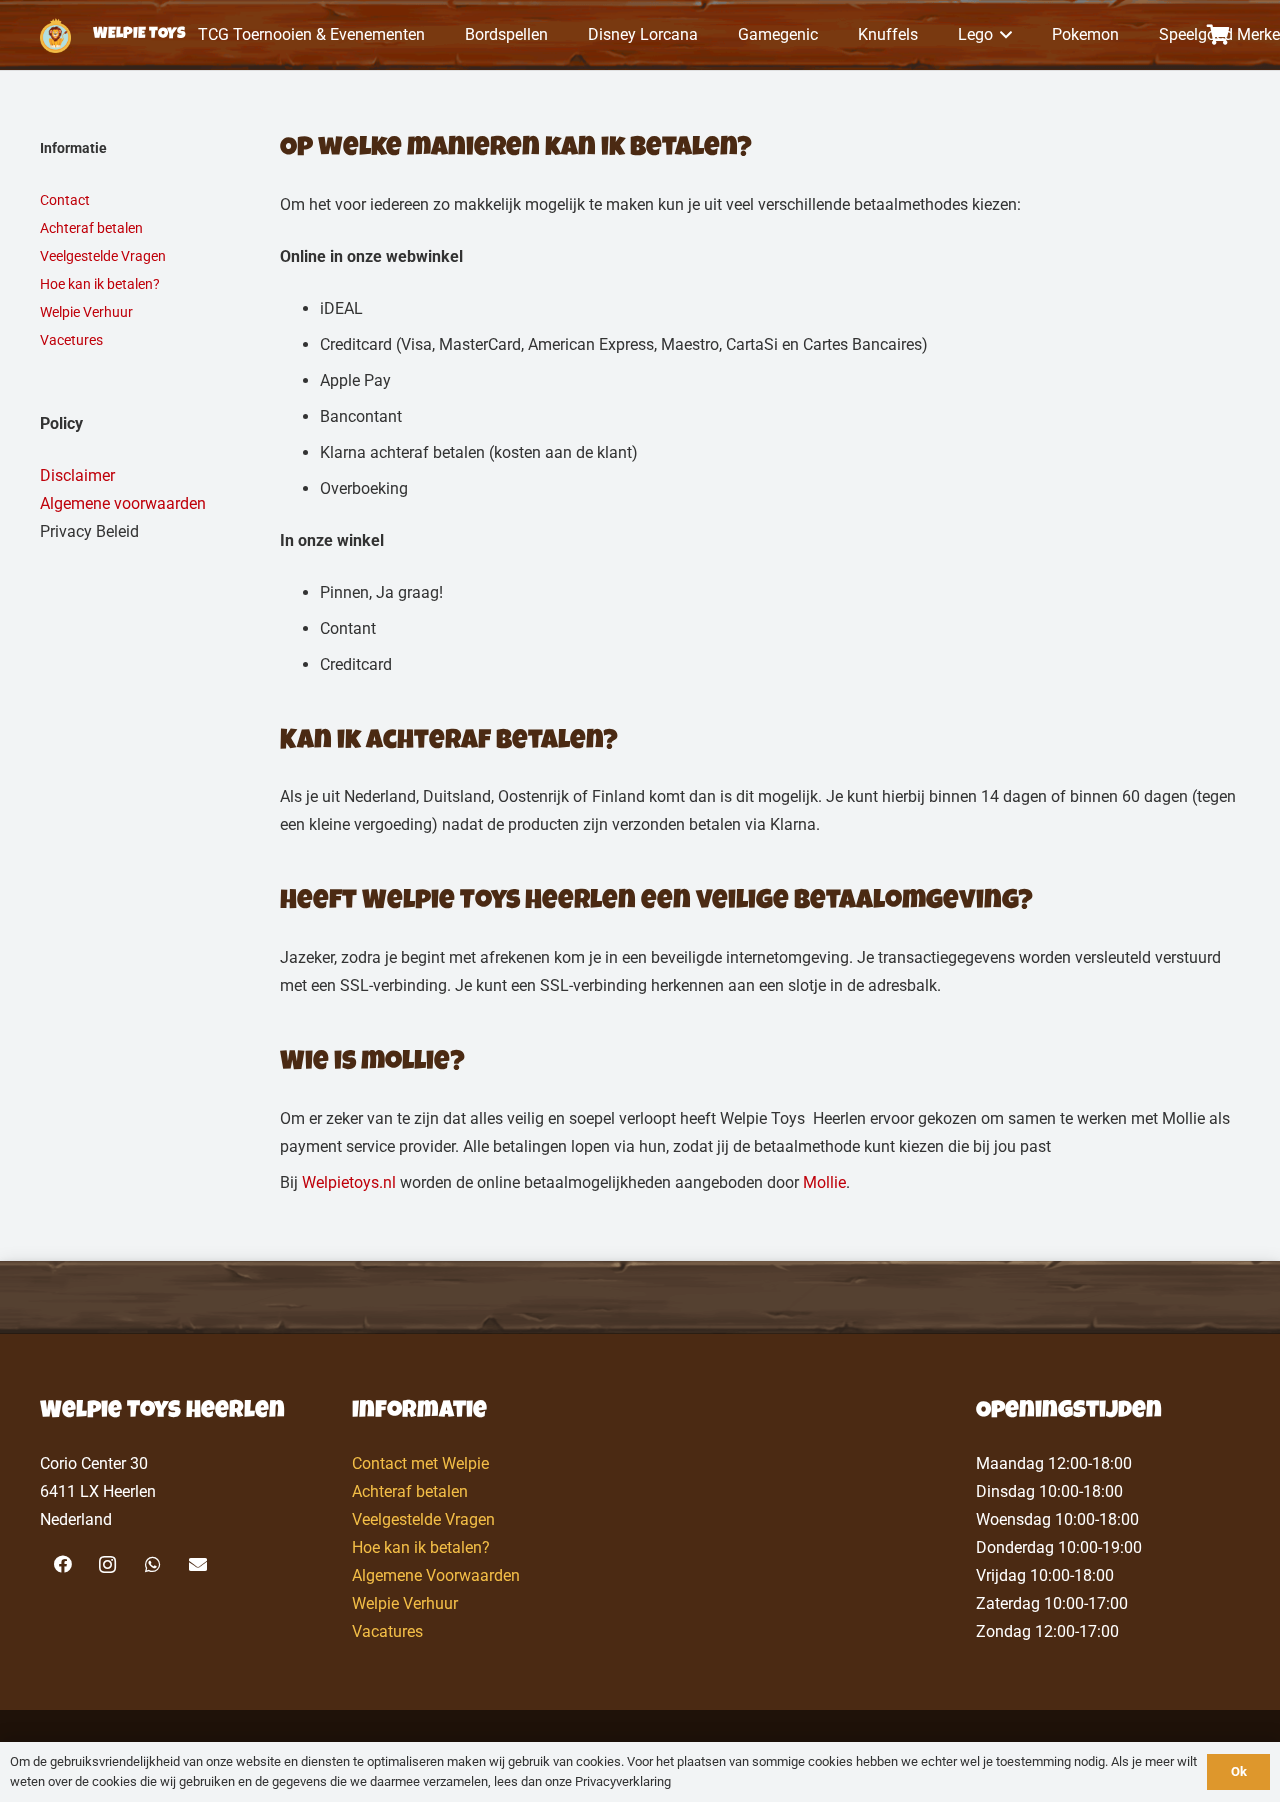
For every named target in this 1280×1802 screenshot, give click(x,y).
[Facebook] (62, 1564)
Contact (65, 200)
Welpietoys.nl (349, 1182)
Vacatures (387, 1631)
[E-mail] (197, 1564)
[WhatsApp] (152, 1564)
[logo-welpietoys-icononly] (55, 35)
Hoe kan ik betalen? (100, 284)
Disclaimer (77, 475)
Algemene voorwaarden (123, 503)
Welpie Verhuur (86, 312)
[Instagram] (107, 1564)
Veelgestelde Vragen (103, 256)
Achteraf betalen (91, 228)
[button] (1003, 35)
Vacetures (71, 340)
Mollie (824, 1182)
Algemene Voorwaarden (436, 1575)
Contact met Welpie (420, 1463)
